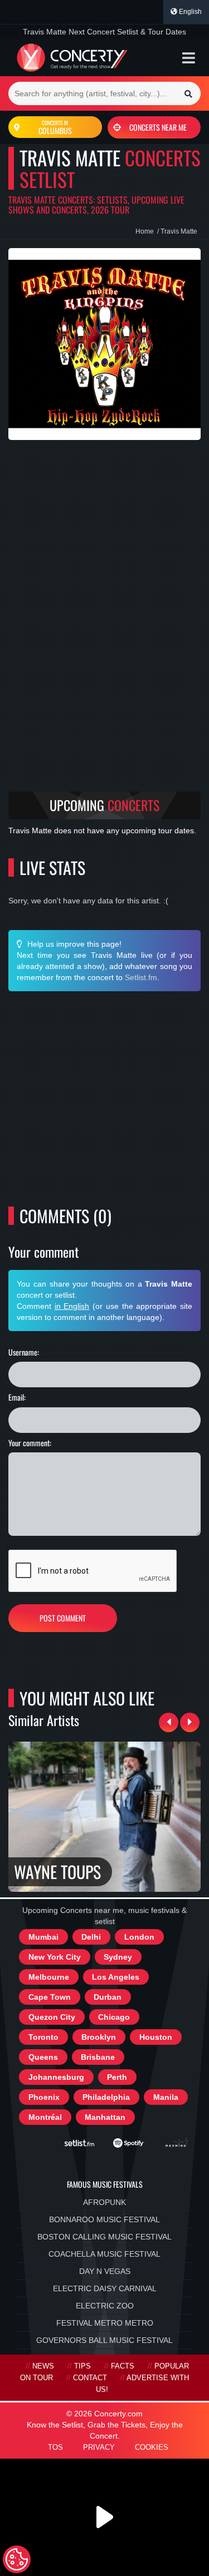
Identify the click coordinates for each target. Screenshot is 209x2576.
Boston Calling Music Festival (104, 2237)
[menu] (189, 58)
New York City (55, 1957)
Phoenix (44, 2097)
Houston (156, 2037)
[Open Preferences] (17, 2559)
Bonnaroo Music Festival (104, 2219)
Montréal (45, 2117)
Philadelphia (106, 2097)
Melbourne (49, 1977)
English (189, 12)
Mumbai (43, 1937)
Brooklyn (99, 2037)
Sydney (118, 1957)
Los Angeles (116, 1977)
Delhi (91, 1937)
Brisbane (98, 2057)
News (43, 2366)
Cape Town (50, 1997)
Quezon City (52, 2017)
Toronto (43, 2037)
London (139, 1937)
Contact (90, 2378)
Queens (43, 2057)
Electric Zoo (105, 2306)
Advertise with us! (143, 2384)
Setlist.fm (141, 977)
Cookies (152, 2448)
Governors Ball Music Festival (104, 2340)
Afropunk (104, 2202)
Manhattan (105, 2117)
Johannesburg (56, 2077)
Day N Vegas (105, 2271)
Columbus (55, 127)
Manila (166, 2097)
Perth (117, 2077)
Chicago (114, 2017)
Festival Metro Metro (105, 2323)
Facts (123, 2366)
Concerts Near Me (158, 127)
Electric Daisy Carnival (105, 2288)
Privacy (99, 2448)
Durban (108, 1997)
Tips (82, 2366)
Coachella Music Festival (104, 2254)
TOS (55, 2448)
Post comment (63, 1618)
